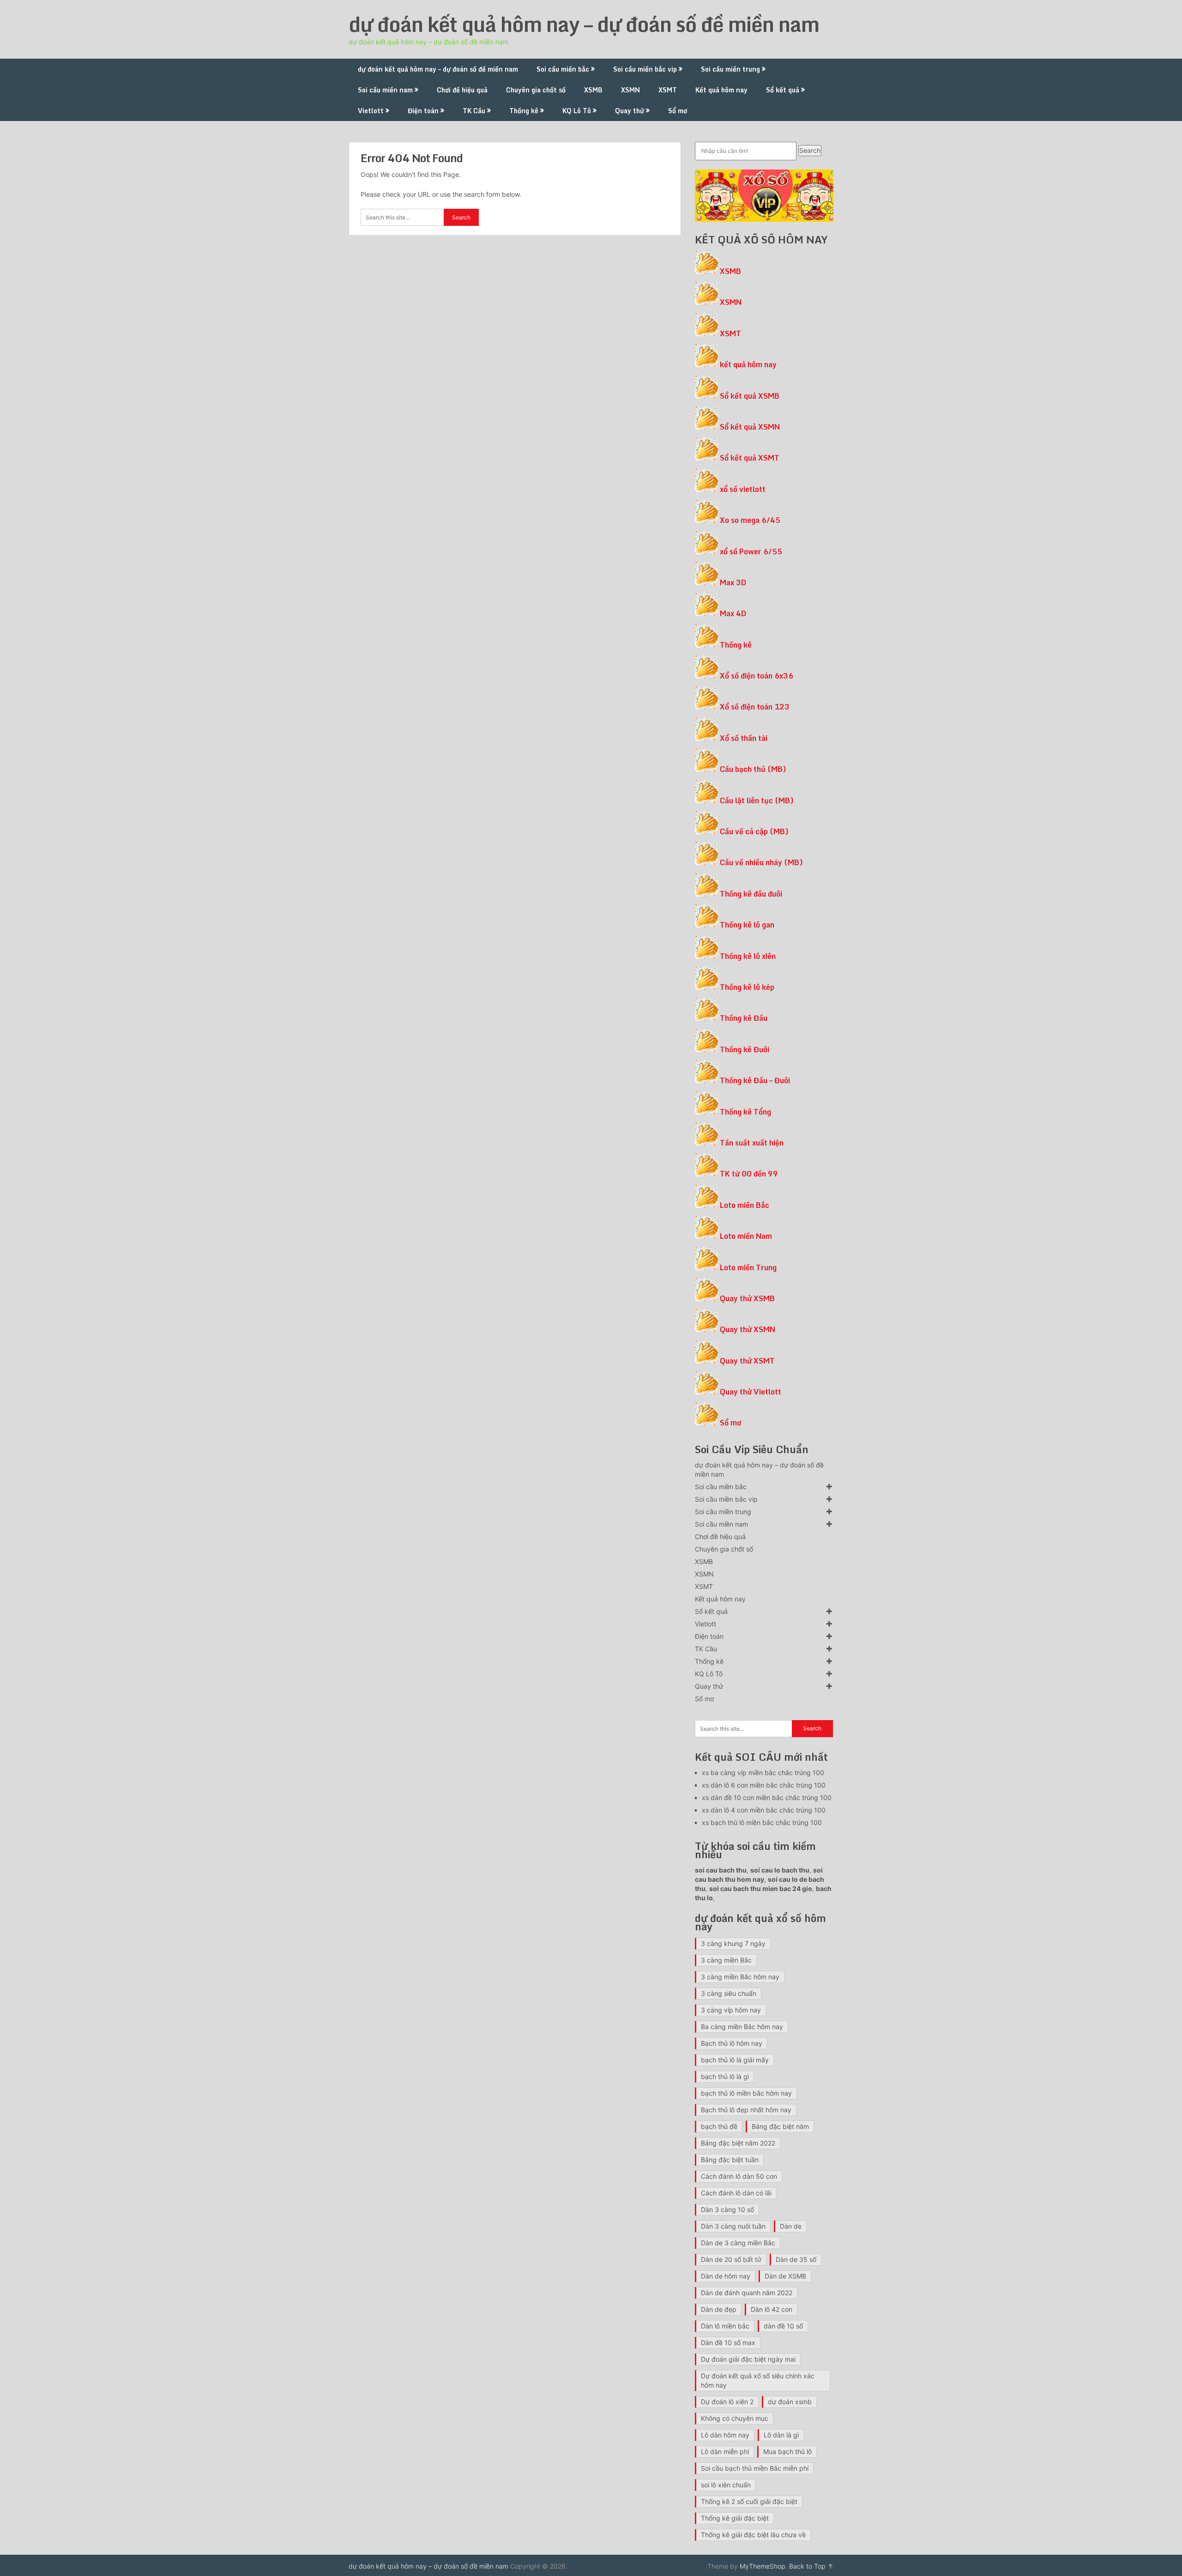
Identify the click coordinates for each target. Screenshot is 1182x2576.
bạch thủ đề (719, 2126)
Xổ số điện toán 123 (755, 707)
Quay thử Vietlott (751, 1392)
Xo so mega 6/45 (750, 520)
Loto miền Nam (746, 1236)
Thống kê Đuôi (745, 1049)
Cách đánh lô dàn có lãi (736, 2193)
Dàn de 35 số (796, 2259)
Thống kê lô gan (747, 925)
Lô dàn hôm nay (725, 2435)
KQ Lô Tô (577, 111)
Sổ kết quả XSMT (750, 458)
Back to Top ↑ (811, 2566)
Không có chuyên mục (735, 2418)
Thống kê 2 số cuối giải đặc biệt (749, 2501)
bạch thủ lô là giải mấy (735, 2060)
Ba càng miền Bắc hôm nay (742, 2027)
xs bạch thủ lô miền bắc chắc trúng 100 (762, 1822)
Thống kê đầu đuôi (751, 894)
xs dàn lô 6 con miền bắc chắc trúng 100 (764, 1785)
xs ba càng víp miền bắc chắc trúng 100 (763, 1773)
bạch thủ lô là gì (725, 2076)
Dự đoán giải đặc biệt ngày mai (748, 2359)
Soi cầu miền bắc (563, 69)
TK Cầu (474, 111)
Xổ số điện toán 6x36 (757, 676)
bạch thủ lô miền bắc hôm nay (746, 2093)
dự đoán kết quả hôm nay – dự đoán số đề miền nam (584, 24)
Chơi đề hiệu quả (462, 90)
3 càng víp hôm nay (731, 2010)
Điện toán (423, 111)
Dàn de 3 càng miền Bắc (738, 2243)
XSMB (593, 90)
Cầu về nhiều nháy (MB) (761, 862)
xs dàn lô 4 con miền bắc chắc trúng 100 (764, 1810)
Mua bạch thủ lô (787, 2452)
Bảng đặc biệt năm (780, 2126)
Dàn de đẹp (719, 2309)
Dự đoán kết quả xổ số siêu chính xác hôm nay (758, 2380)
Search (810, 150)
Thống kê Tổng (745, 1112)
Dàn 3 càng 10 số (727, 2209)
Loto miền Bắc (745, 1205)
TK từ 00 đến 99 (749, 1174)
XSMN (630, 90)
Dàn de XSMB (785, 2276)
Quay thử (630, 111)
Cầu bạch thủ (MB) (753, 769)
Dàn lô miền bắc (725, 2326)
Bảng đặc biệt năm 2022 (738, 2143)
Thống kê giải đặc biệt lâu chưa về (753, 2535)
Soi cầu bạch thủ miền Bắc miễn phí (755, 2468)
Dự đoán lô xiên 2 (727, 2402)
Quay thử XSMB (747, 1298)
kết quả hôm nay (748, 364)
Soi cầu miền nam (385, 90)
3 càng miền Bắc (726, 1960)
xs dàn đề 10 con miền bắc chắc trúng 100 (767, 1797)
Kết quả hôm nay (721, 90)
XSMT (668, 90)
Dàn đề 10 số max (728, 2343)
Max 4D (733, 613)
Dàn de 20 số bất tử (731, 2259)
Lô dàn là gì (781, 2435)
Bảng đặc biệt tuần (730, 2160)
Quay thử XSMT (747, 1361)
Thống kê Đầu (744, 1018)
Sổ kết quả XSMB (750, 396)
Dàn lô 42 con (772, 2309)
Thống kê (524, 111)
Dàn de (791, 2226)
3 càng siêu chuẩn (729, 1993)
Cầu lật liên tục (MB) (757, 800)
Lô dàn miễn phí (725, 2452)
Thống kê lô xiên (748, 956)
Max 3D (733, 582)
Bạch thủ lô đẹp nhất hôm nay (746, 2110)
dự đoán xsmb (790, 2402)
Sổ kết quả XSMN (750, 427)
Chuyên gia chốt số (536, 90)
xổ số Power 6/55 (751, 552)
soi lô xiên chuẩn (726, 2485)
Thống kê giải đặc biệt (735, 2518)
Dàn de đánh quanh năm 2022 (747, 2293)
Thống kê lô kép (747, 987)
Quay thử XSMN (748, 1329)
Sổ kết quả (783, 90)
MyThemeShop (763, 2566)
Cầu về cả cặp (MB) (754, 831)
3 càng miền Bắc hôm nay (740, 1977)
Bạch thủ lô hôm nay (732, 2043)
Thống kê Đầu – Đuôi (755, 1080)
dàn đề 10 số (783, 2326)
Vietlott (371, 111)
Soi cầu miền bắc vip (645, 69)
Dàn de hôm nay (726, 2276)
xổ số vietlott (743, 489)
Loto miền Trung (748, 1267)
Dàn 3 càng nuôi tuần (733, 2226)
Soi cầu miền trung (730, 69)
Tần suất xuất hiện (752, 1143)
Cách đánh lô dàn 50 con (739, 2176)
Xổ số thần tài (744, 738)
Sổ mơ (678, 111)
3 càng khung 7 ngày (733, 1943)
